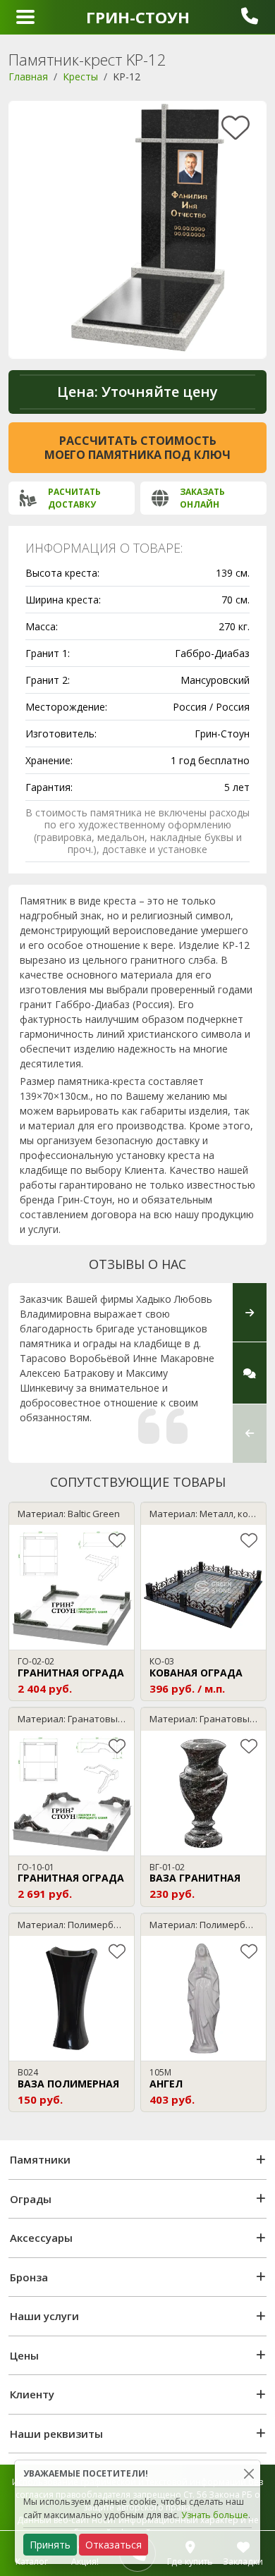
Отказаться (114, 2545)
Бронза (29, 2277)
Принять (50, 2545)
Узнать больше (215, 2515)
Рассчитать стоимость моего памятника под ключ (137, 448)
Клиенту (32, 2394)
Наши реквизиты (56, 2434)
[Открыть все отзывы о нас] (250, 1373)
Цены (24, 2355)
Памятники (40, 2159)
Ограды (31, 2199)
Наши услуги (44, 2316)
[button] (250, 1433)
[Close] (249, 2473)
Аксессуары (41, 2238)
